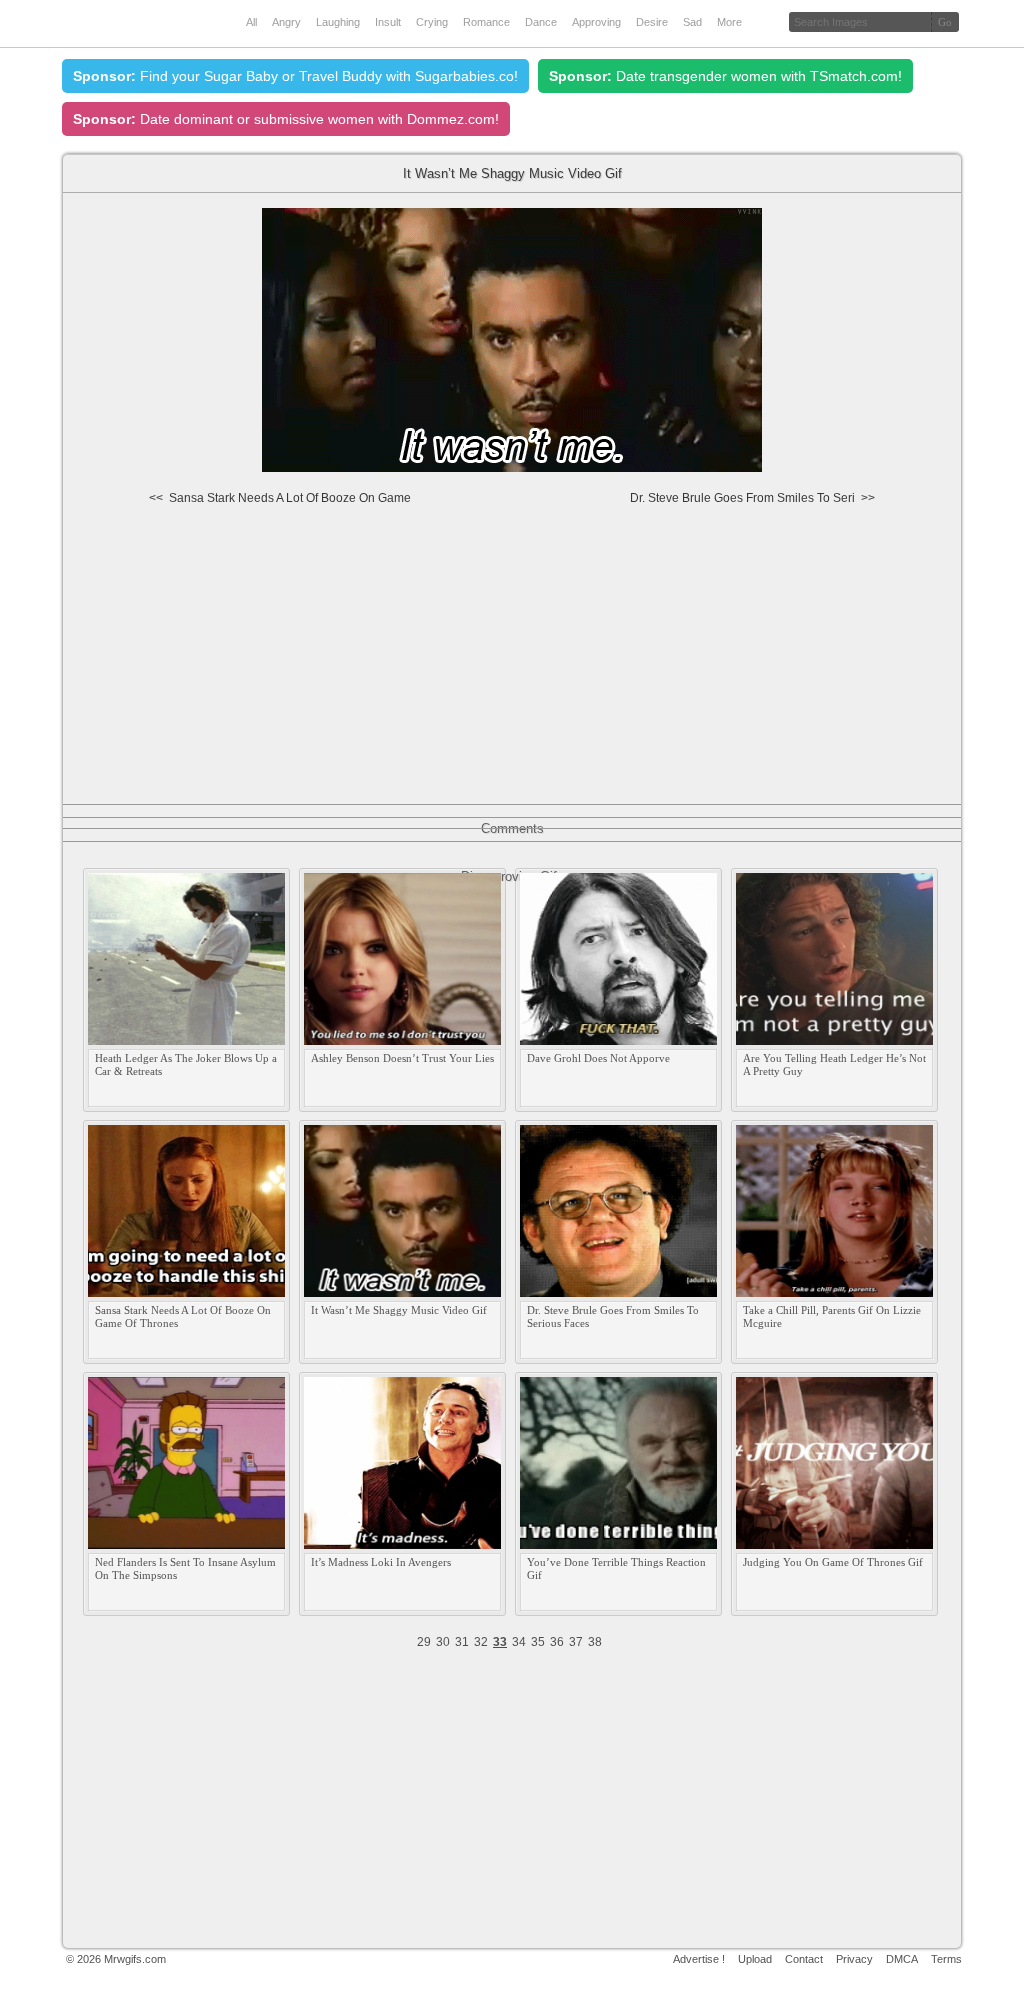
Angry (286, 22)
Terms (946, 1959)
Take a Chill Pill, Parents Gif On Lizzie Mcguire (832, 1316)
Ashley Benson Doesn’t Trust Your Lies (402, 1058)
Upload (755, 1959)
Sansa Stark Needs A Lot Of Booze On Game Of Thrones (183, 1316)
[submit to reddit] (923, 507)
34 (519, 1642)
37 (576, 1642)
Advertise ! (699, 1959)
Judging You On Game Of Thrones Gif (833, 1562)
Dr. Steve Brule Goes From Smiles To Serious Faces (613, 1316)
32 (481, 1642)
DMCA (902, 1959)
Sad (692, 22)
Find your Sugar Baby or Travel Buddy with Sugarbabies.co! (295, 76)
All (251, 22)
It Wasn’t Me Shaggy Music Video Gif (399, 1310)
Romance (486, 22)
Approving (596, 22)
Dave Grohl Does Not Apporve (598, 1058)
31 (462, 1642)
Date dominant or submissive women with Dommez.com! (286, 119)
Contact (804, 1959)
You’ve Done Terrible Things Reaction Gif (616, 1568)
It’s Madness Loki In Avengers (381, 1562)
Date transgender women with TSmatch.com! (725, 76)
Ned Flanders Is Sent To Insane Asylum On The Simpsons (185, 1568)
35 (538, 1642)
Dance (541, 22)
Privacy (854, 1959)
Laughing (338, 22)
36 (557, 1642)
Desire (652, 22)
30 (443, 1642)
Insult (388, 22)
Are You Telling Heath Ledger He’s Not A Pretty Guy (834, 1064)
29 (424, 1642)
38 (595, 1642)
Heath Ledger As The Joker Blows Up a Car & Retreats (186, 1064)
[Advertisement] (513, 663)
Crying (432, 22)
